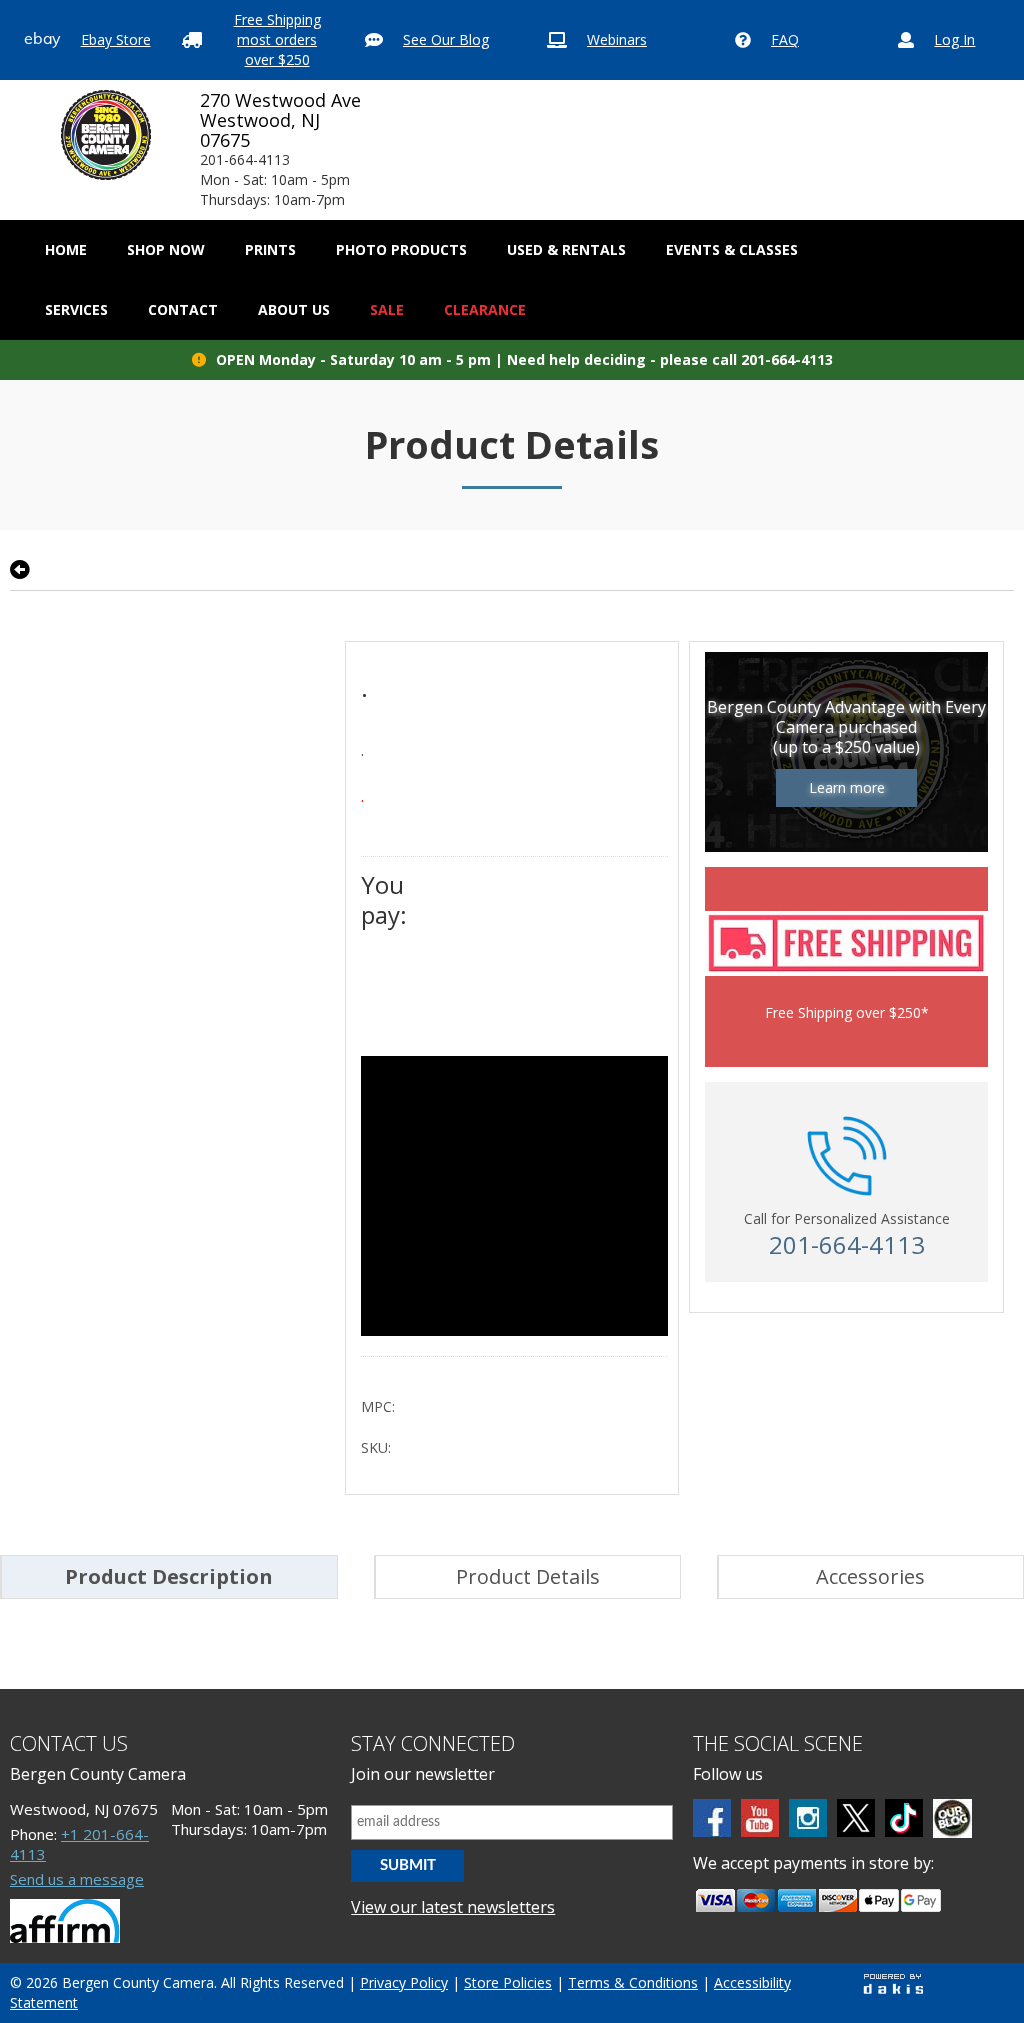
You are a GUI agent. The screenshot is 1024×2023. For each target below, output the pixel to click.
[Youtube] (760, 1818)
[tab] (169, 1577)
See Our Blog (446, 39)
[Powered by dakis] (893, 1983)
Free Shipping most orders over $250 (277, 39)
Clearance (485, 309)
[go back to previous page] (20, 570)
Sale (387, 309)
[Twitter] (856, 1818)
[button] (166, 250)
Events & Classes (732, 249)
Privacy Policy (404, 1982)
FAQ (785, 39)
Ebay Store (116, 39)
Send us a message (77, 1879)
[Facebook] (712, 1818)
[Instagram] (808, 1818)
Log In (954, 39)
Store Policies (508, 1982)
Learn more (847, 787)
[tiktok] (904, 1818)
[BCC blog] (952, 1818)
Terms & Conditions (633, 1982)
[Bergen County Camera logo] (106, 135)
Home (66, 249)
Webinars (617, 39)
